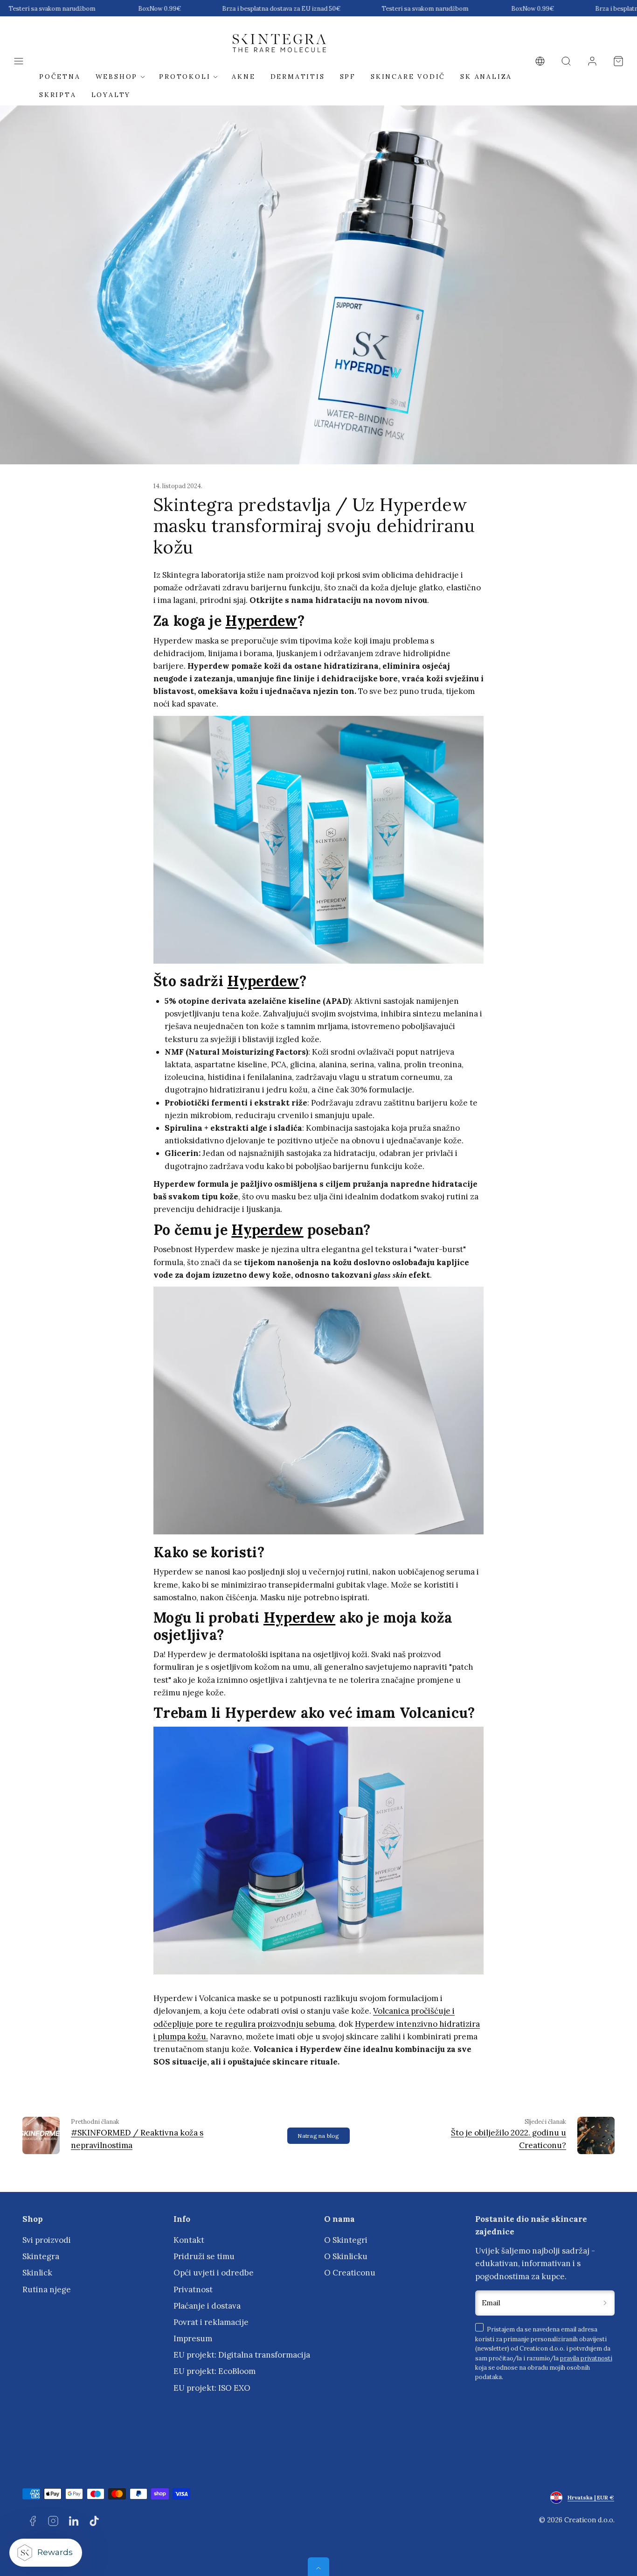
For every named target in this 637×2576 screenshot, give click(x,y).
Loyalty (111, 95)
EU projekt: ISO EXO (212, 2388)
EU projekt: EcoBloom (215, 2371)
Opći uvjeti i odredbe (214, 2273)
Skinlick (37, 2273)
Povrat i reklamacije (211, 2322)
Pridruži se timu (204, 2256)
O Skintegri (346, 2240)
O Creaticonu (350, 2273)
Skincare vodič (408, 77)
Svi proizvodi (47, 2240)
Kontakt (189, 2240)
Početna (60, 77)
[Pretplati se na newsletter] (605, 2303)
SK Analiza (486, 77)
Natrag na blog (318, 2136)
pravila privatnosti (586, 2358)
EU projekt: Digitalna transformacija (242, 2355)
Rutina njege (47, 2289)
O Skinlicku (346, 2256)
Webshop (117, 77)
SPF (348, 77)
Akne (243, 77)
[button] (19, 61)
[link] (540, 61)
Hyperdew (261, 621)
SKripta (58, 95)
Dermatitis (298, 77)
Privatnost (193, 2289)
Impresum (193, 2338)
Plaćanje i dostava (207, 2306)
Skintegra (41, 2256)
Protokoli (185, 77)
